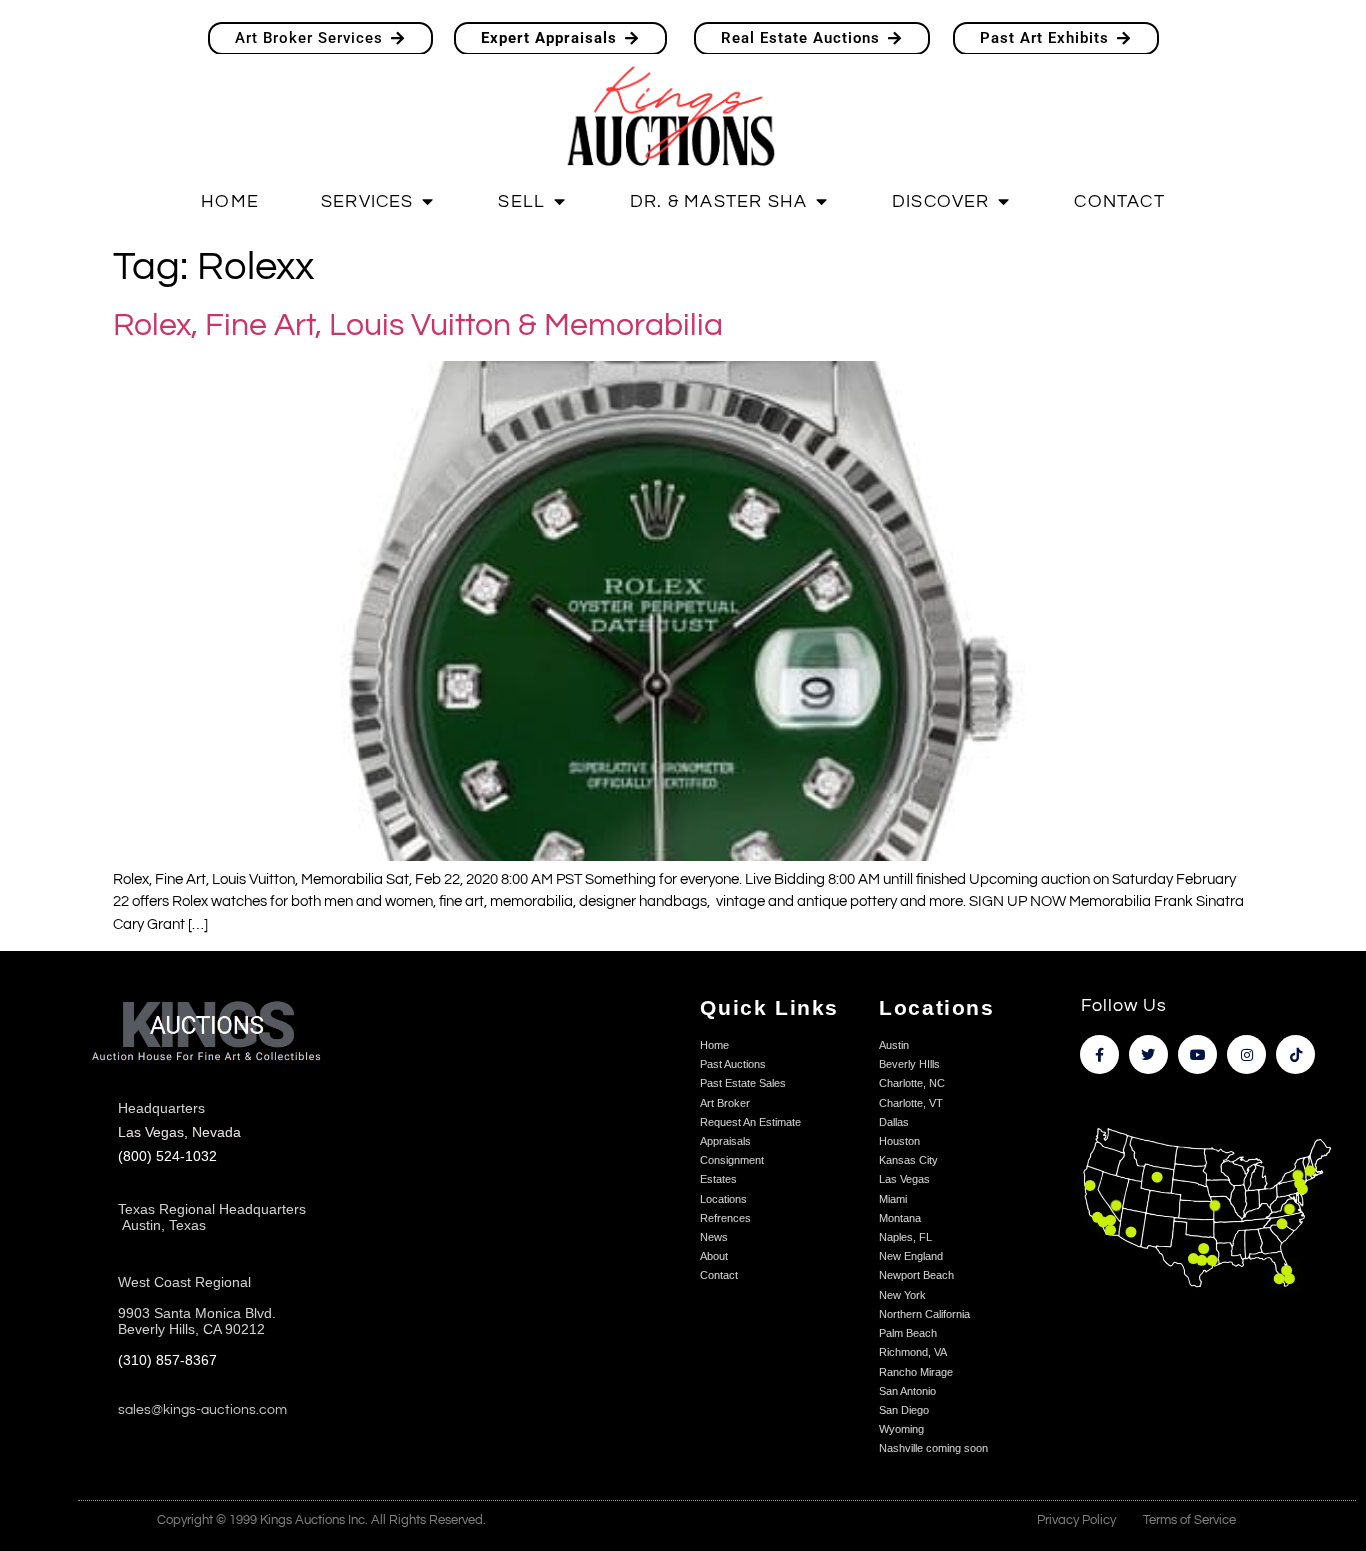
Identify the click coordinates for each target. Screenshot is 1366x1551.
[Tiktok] (1295, 1054)
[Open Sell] (559, 202)
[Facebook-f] (1099, 1054)
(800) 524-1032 (167, 1156)
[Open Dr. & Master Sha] (821, 202)
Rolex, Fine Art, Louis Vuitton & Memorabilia (418, 325)
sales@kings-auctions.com (202, 1410)
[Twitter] (1148, 1054)
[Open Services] (428, 202)
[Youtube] (1197, 1054)
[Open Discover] (1004, 202)
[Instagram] (1246, 1054)
